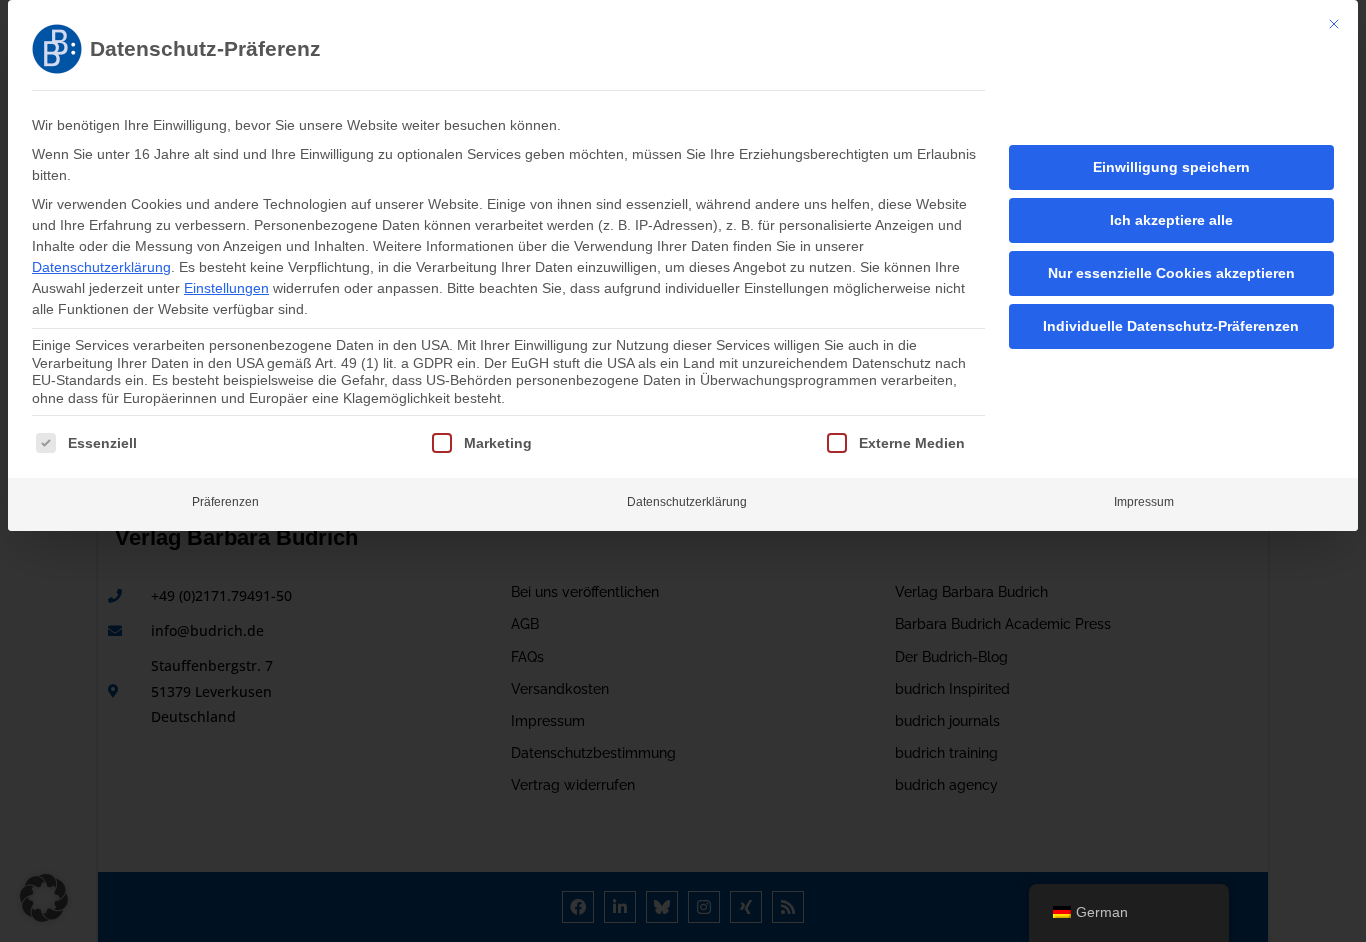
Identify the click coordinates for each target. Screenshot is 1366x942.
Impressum (1144, 502)
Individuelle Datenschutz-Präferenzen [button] (1171, 326)
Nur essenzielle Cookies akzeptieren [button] (1171, 273)
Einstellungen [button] (226, 288)
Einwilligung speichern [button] (1171, 167)
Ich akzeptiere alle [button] (1171, 220)
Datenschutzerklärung (101, 267)
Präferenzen (225, 502)
